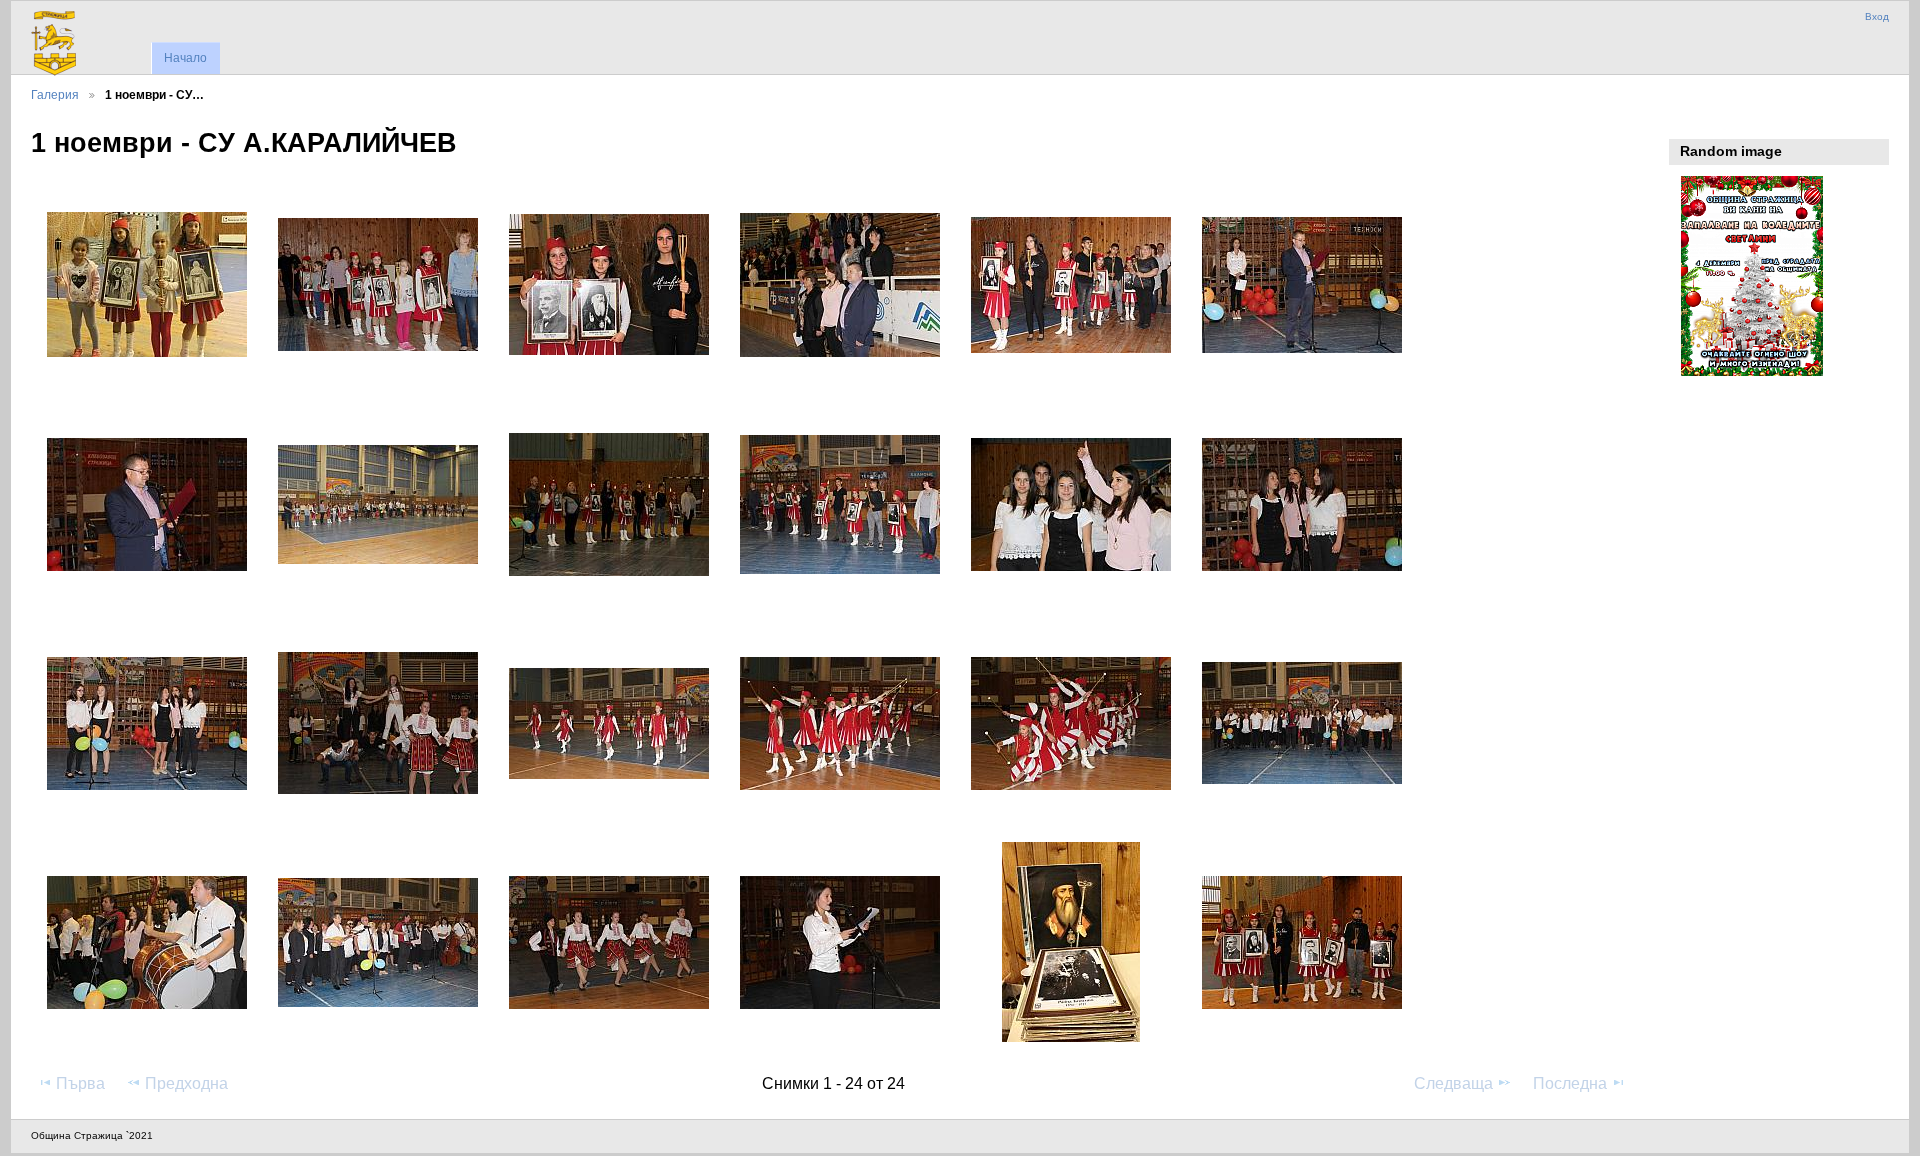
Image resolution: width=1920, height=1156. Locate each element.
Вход (1877, 16)
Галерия (55, 94)
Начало (185, 58)
